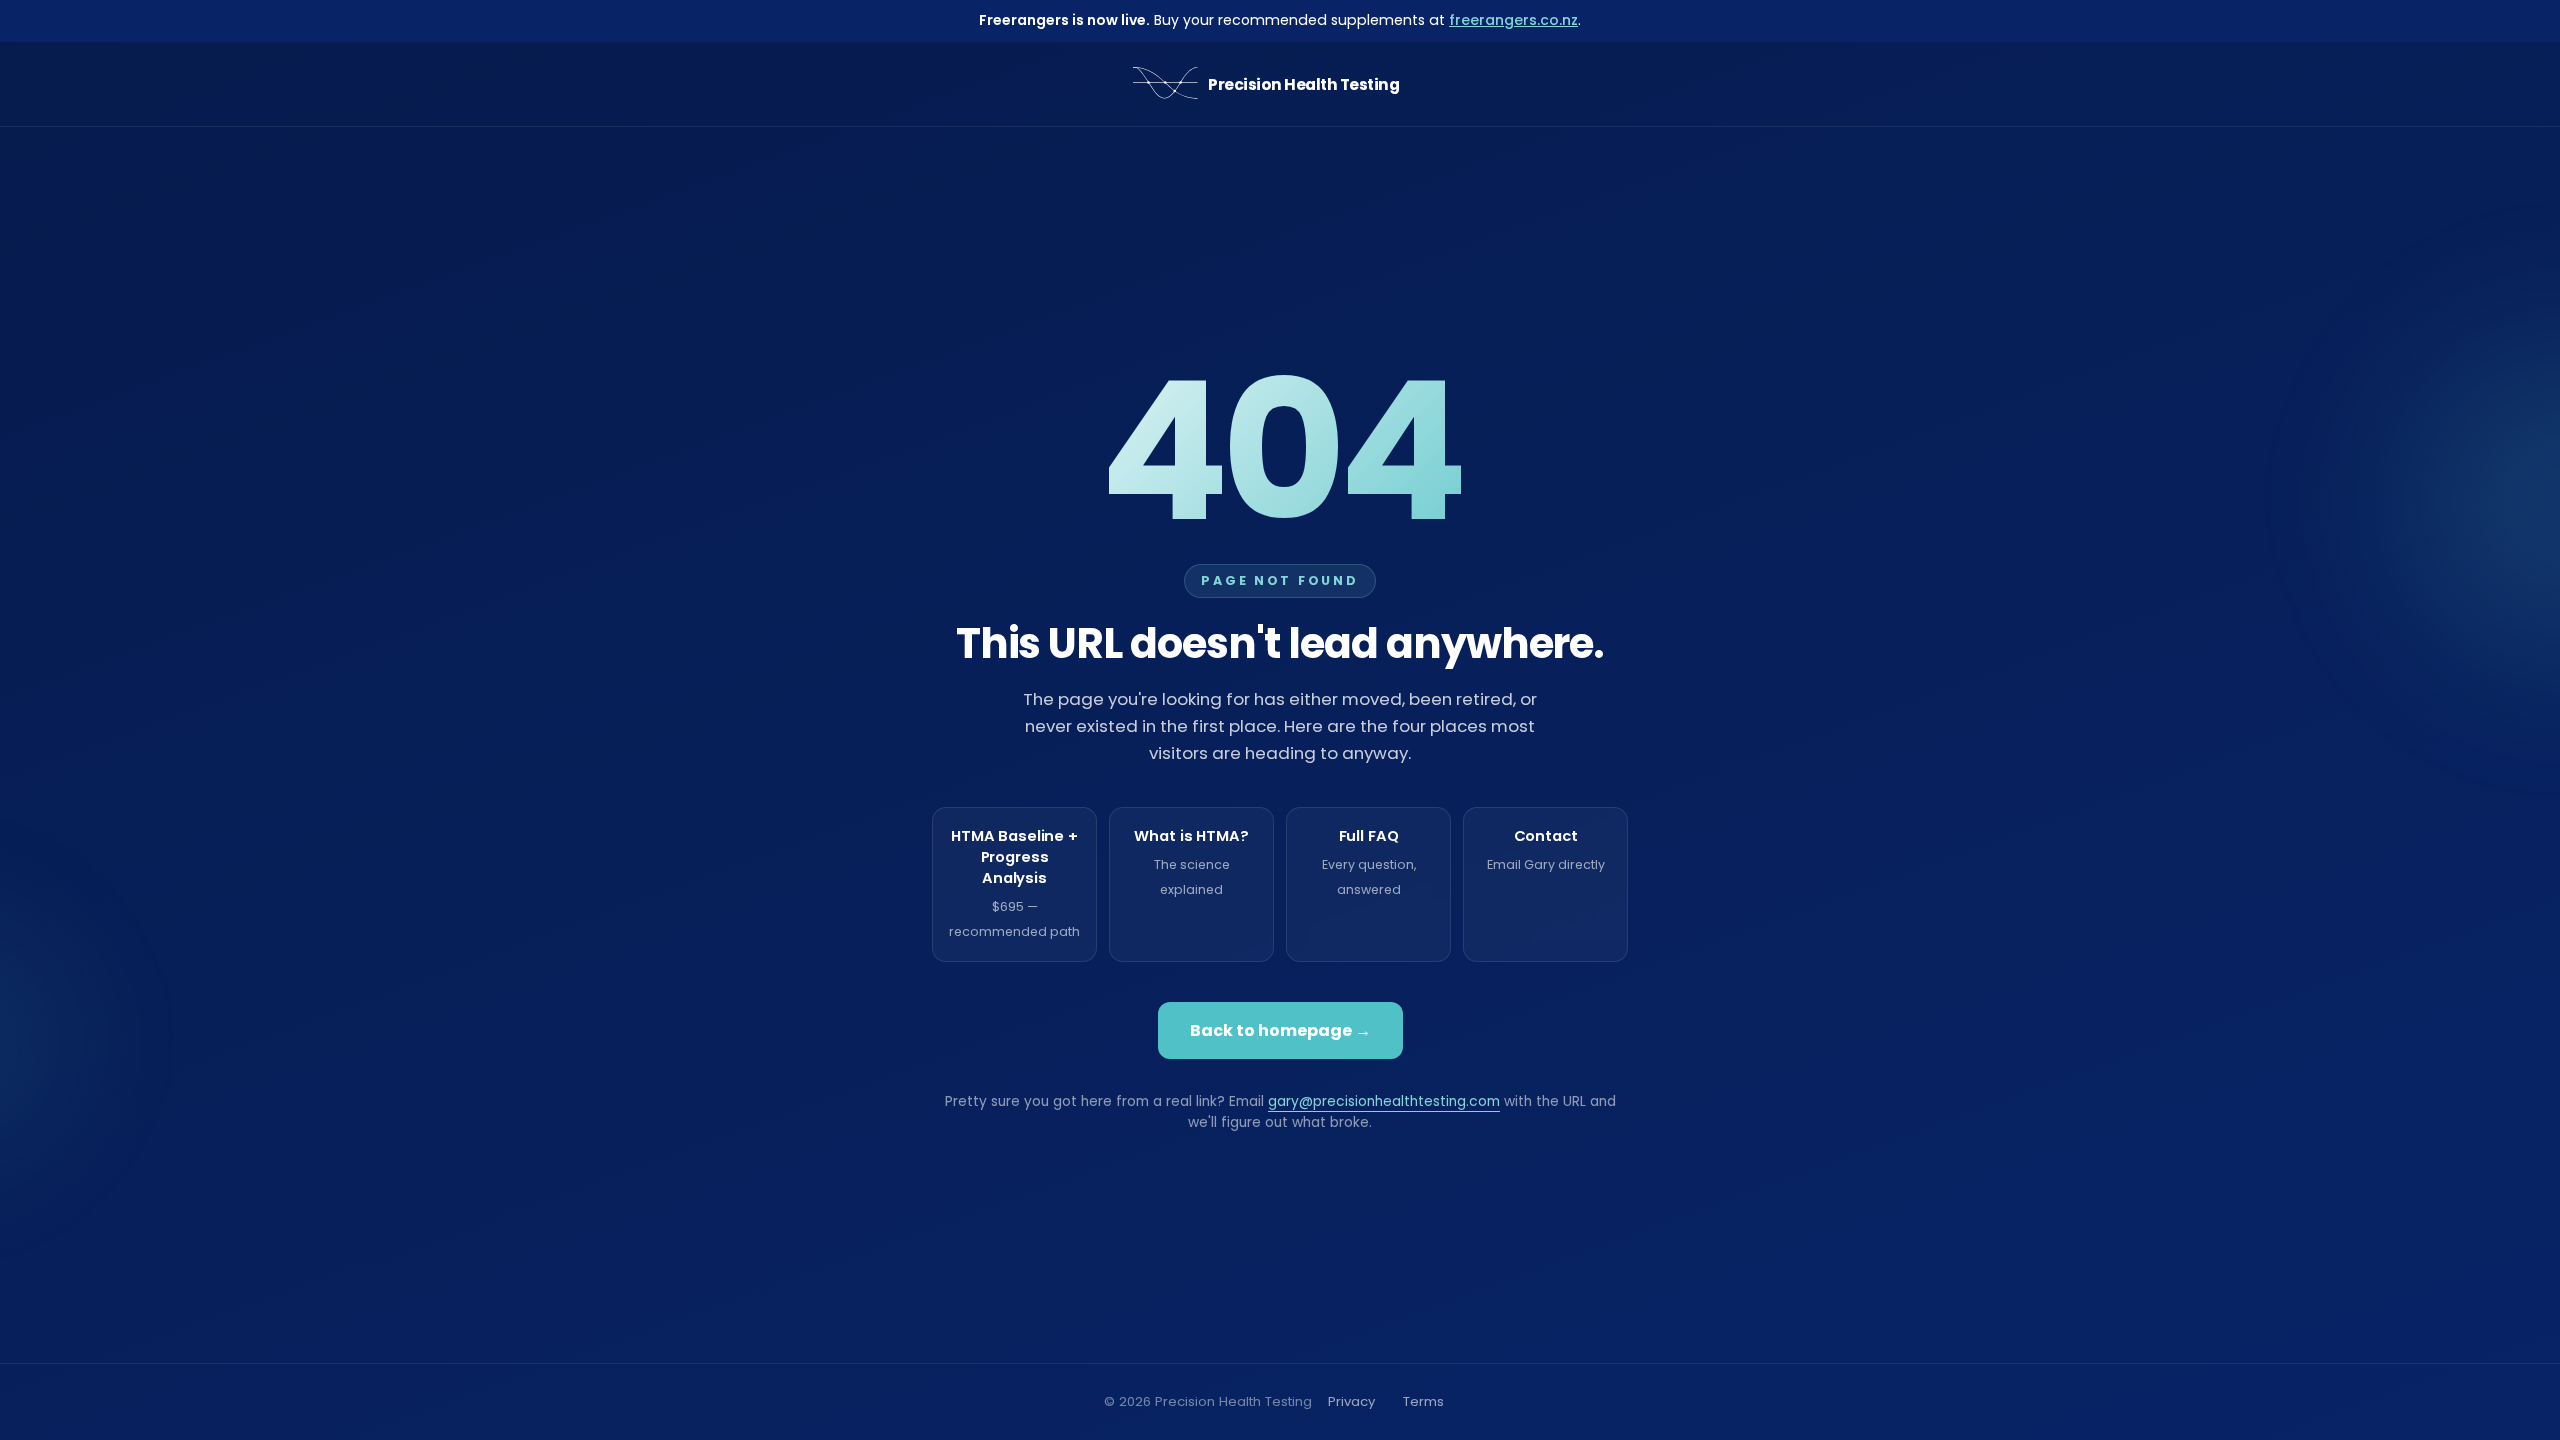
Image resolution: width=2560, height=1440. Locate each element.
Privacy (1351, 1401)
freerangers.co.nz (1513, 20)
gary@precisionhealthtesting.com (1384, 1101)
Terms (1423, 1401)
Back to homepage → (1280, 1030)
